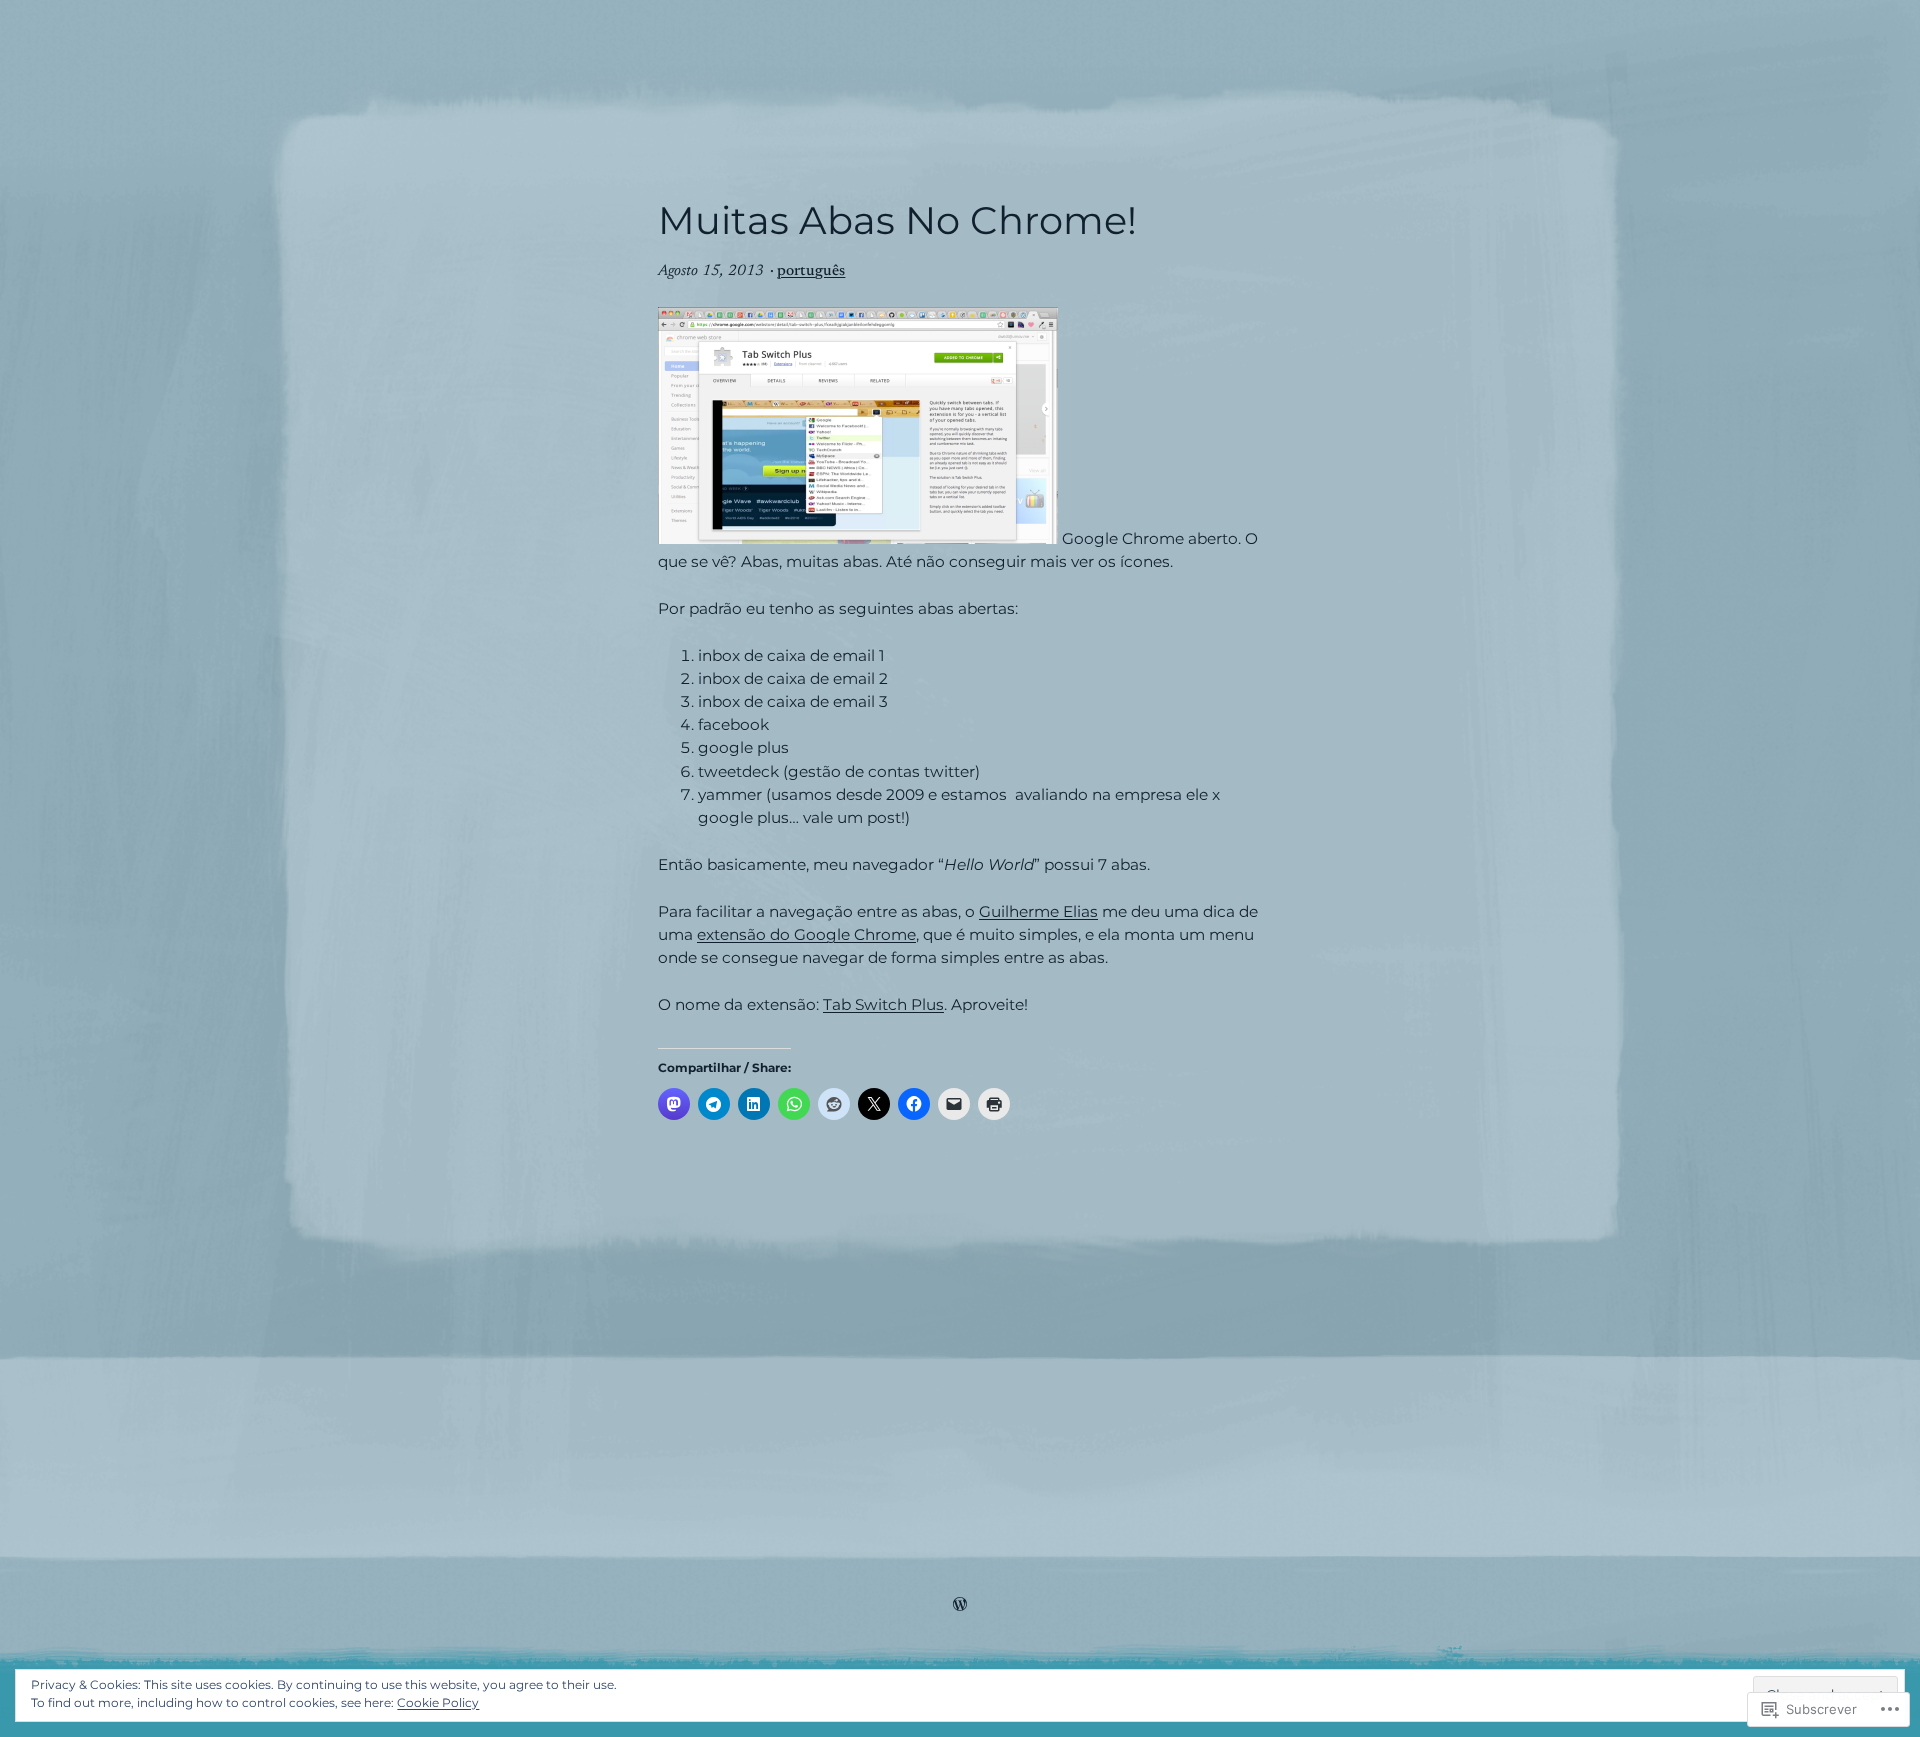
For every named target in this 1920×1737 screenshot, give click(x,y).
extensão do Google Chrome (806, 934)
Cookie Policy (438, 1702)
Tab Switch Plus (883, 1004)
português (811, 271)
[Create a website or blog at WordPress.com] (960, 1606)
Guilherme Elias (1038, 911)
